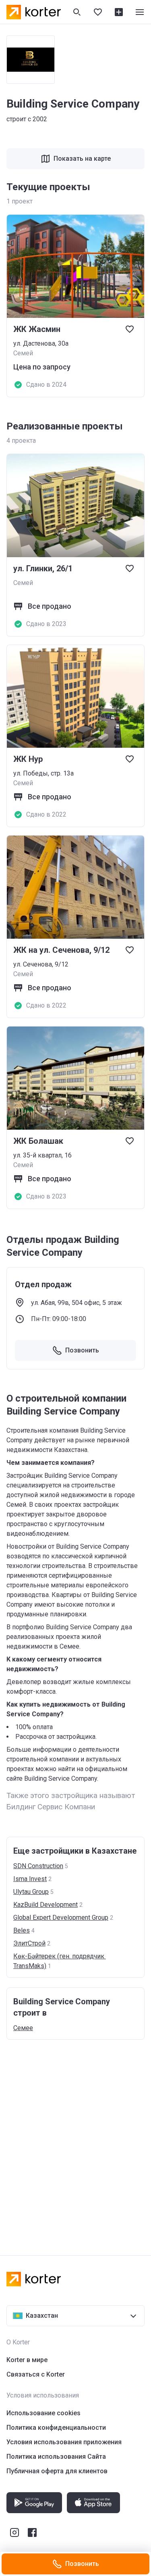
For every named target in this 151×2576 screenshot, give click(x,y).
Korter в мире (27, 2360)
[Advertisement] (75, 2139)
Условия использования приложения (64, 2442)
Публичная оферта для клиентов (57, 2471)
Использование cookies (43, 2413)
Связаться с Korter (36, 2374)
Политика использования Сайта (56, 2457)
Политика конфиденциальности (56, 2428)
